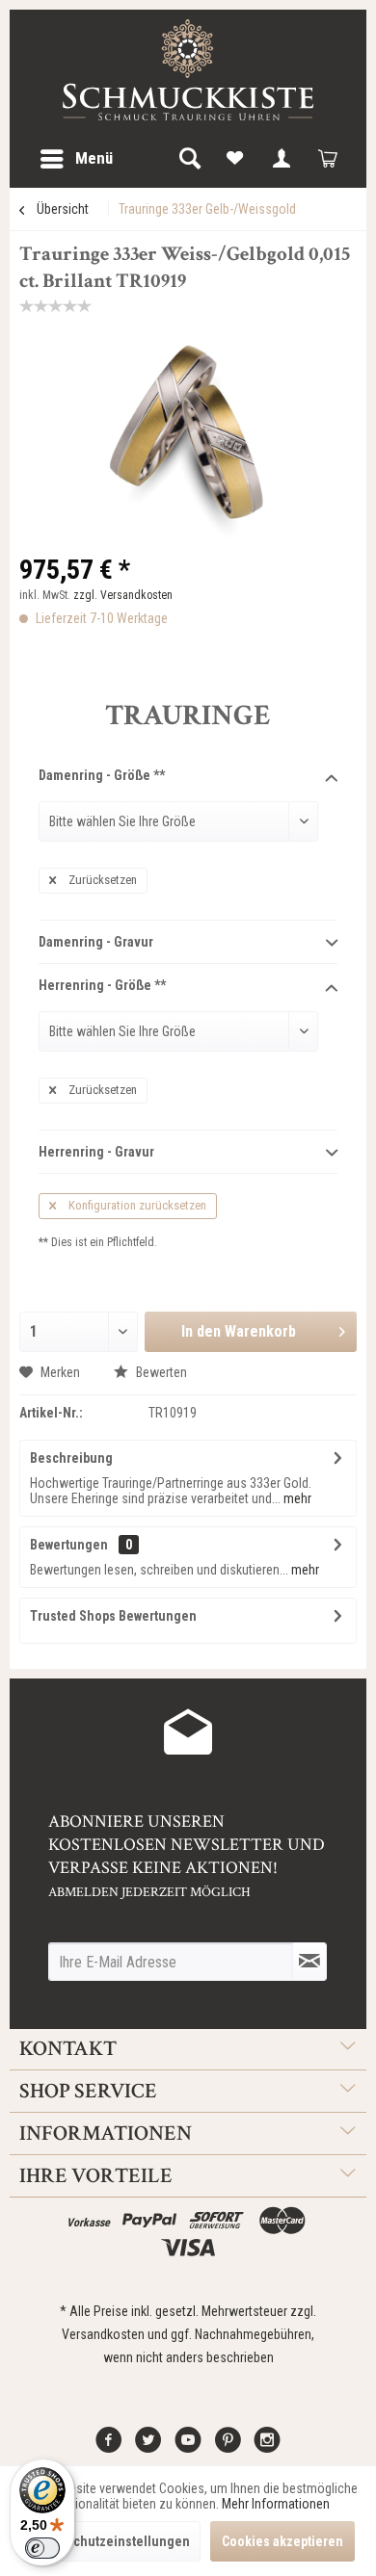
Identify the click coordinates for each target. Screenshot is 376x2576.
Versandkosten (103, 2334)
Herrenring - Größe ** (102, 985)
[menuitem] (76, 159)
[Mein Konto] (282, 159)
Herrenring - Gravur (96, 1152)
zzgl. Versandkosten (123, 595)
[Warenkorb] (328, 159)
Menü (94, 158)
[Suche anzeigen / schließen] (189, 159)
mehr (296, 1498)
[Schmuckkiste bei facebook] (109, 2447)
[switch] (42, 2548)
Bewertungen (69, 1545)
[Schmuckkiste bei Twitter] (148, 2447)
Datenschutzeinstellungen (111, 2541)
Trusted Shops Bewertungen (113, 1616)
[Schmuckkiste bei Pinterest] (228, 2447)
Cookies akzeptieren (282, 2541)
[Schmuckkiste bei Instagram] (267, 2447)
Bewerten (160, 1372)
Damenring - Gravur (96, 942)
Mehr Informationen (276, 2504)
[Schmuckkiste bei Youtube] (188, 2447)
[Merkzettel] (235, 159)
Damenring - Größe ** (102, 775)
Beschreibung (71, 1458)
